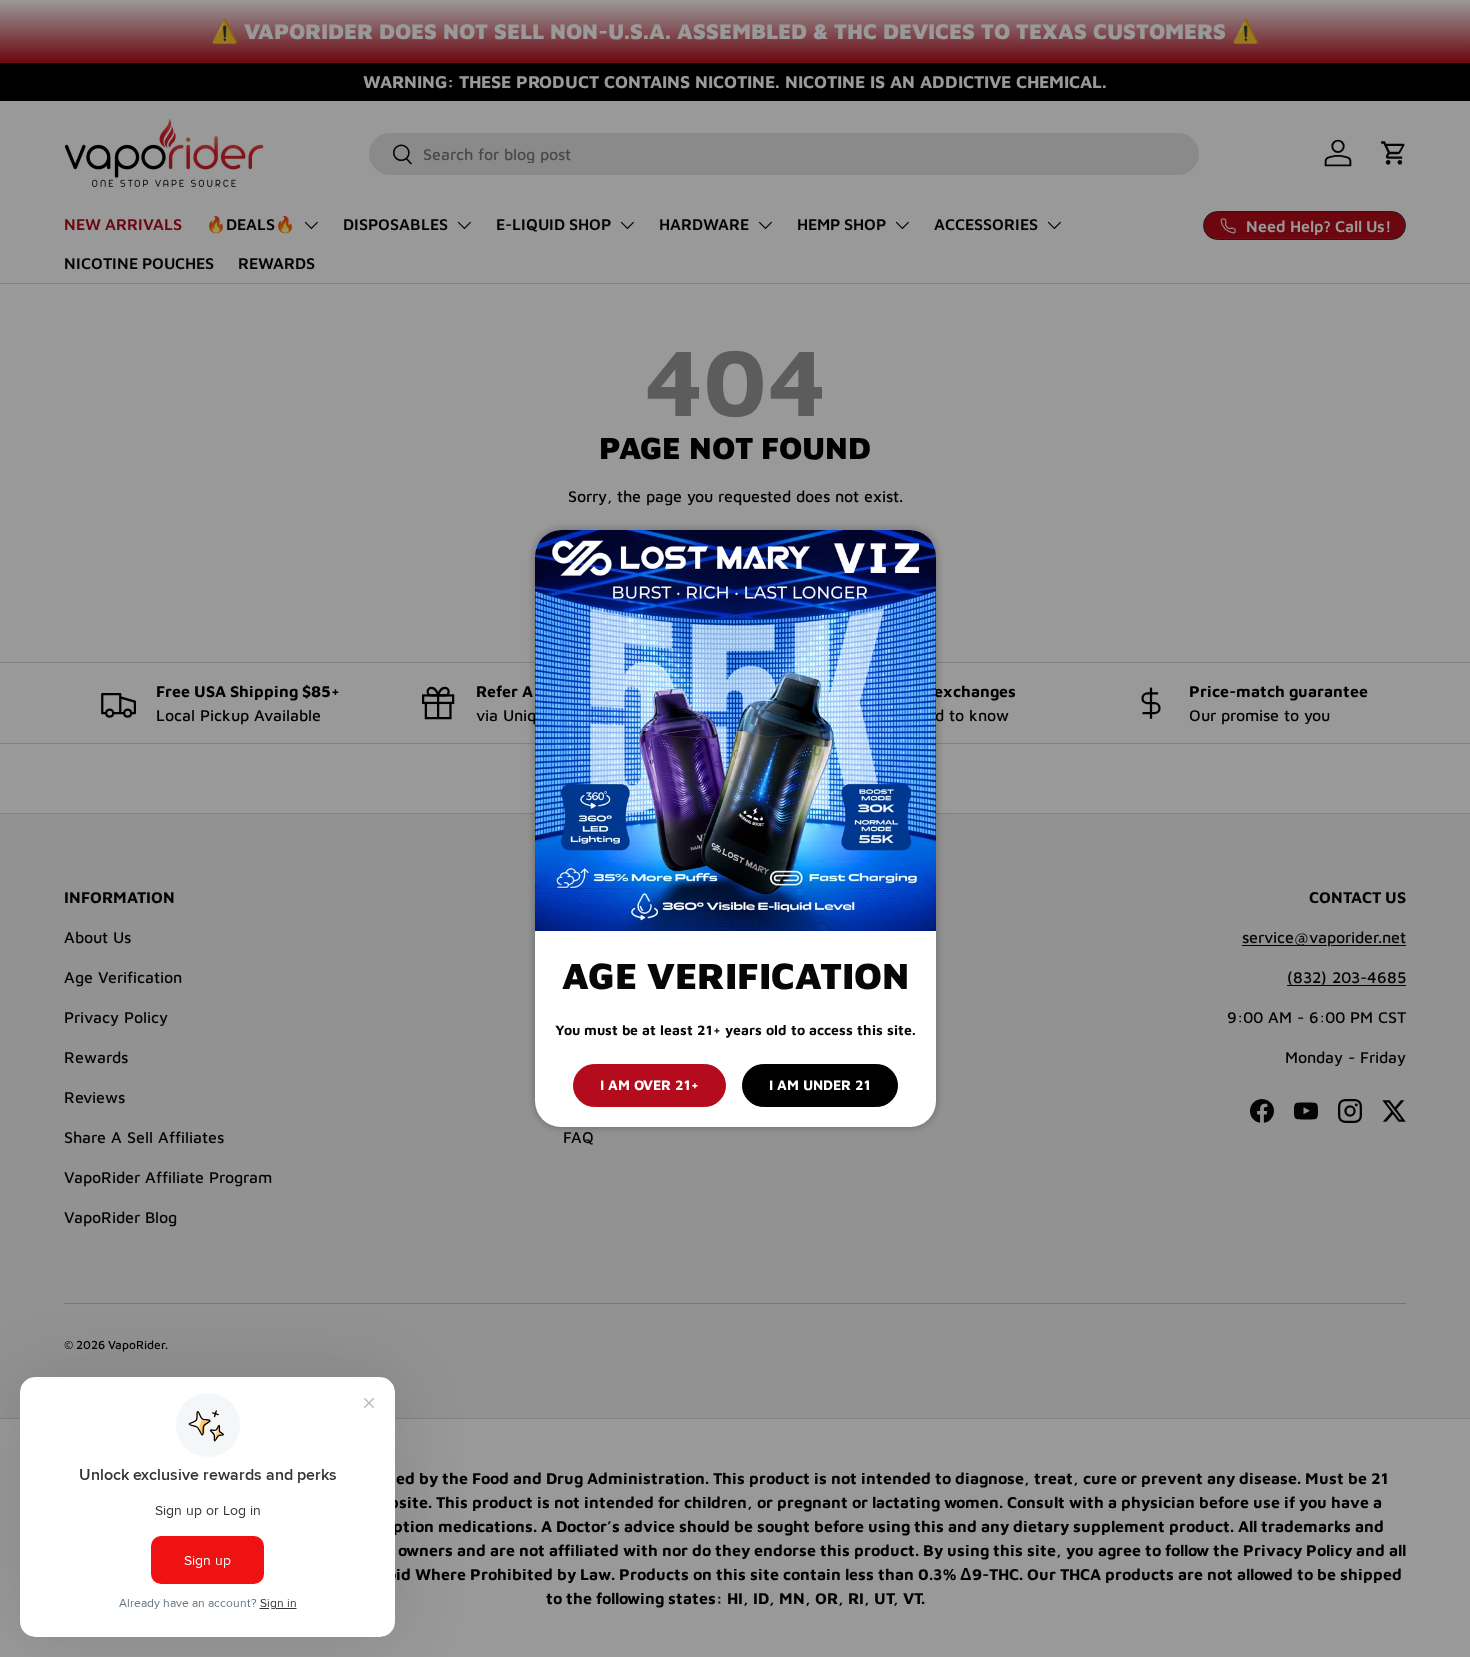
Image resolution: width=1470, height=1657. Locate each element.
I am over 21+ (649, 1084)
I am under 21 (820, 1084)
